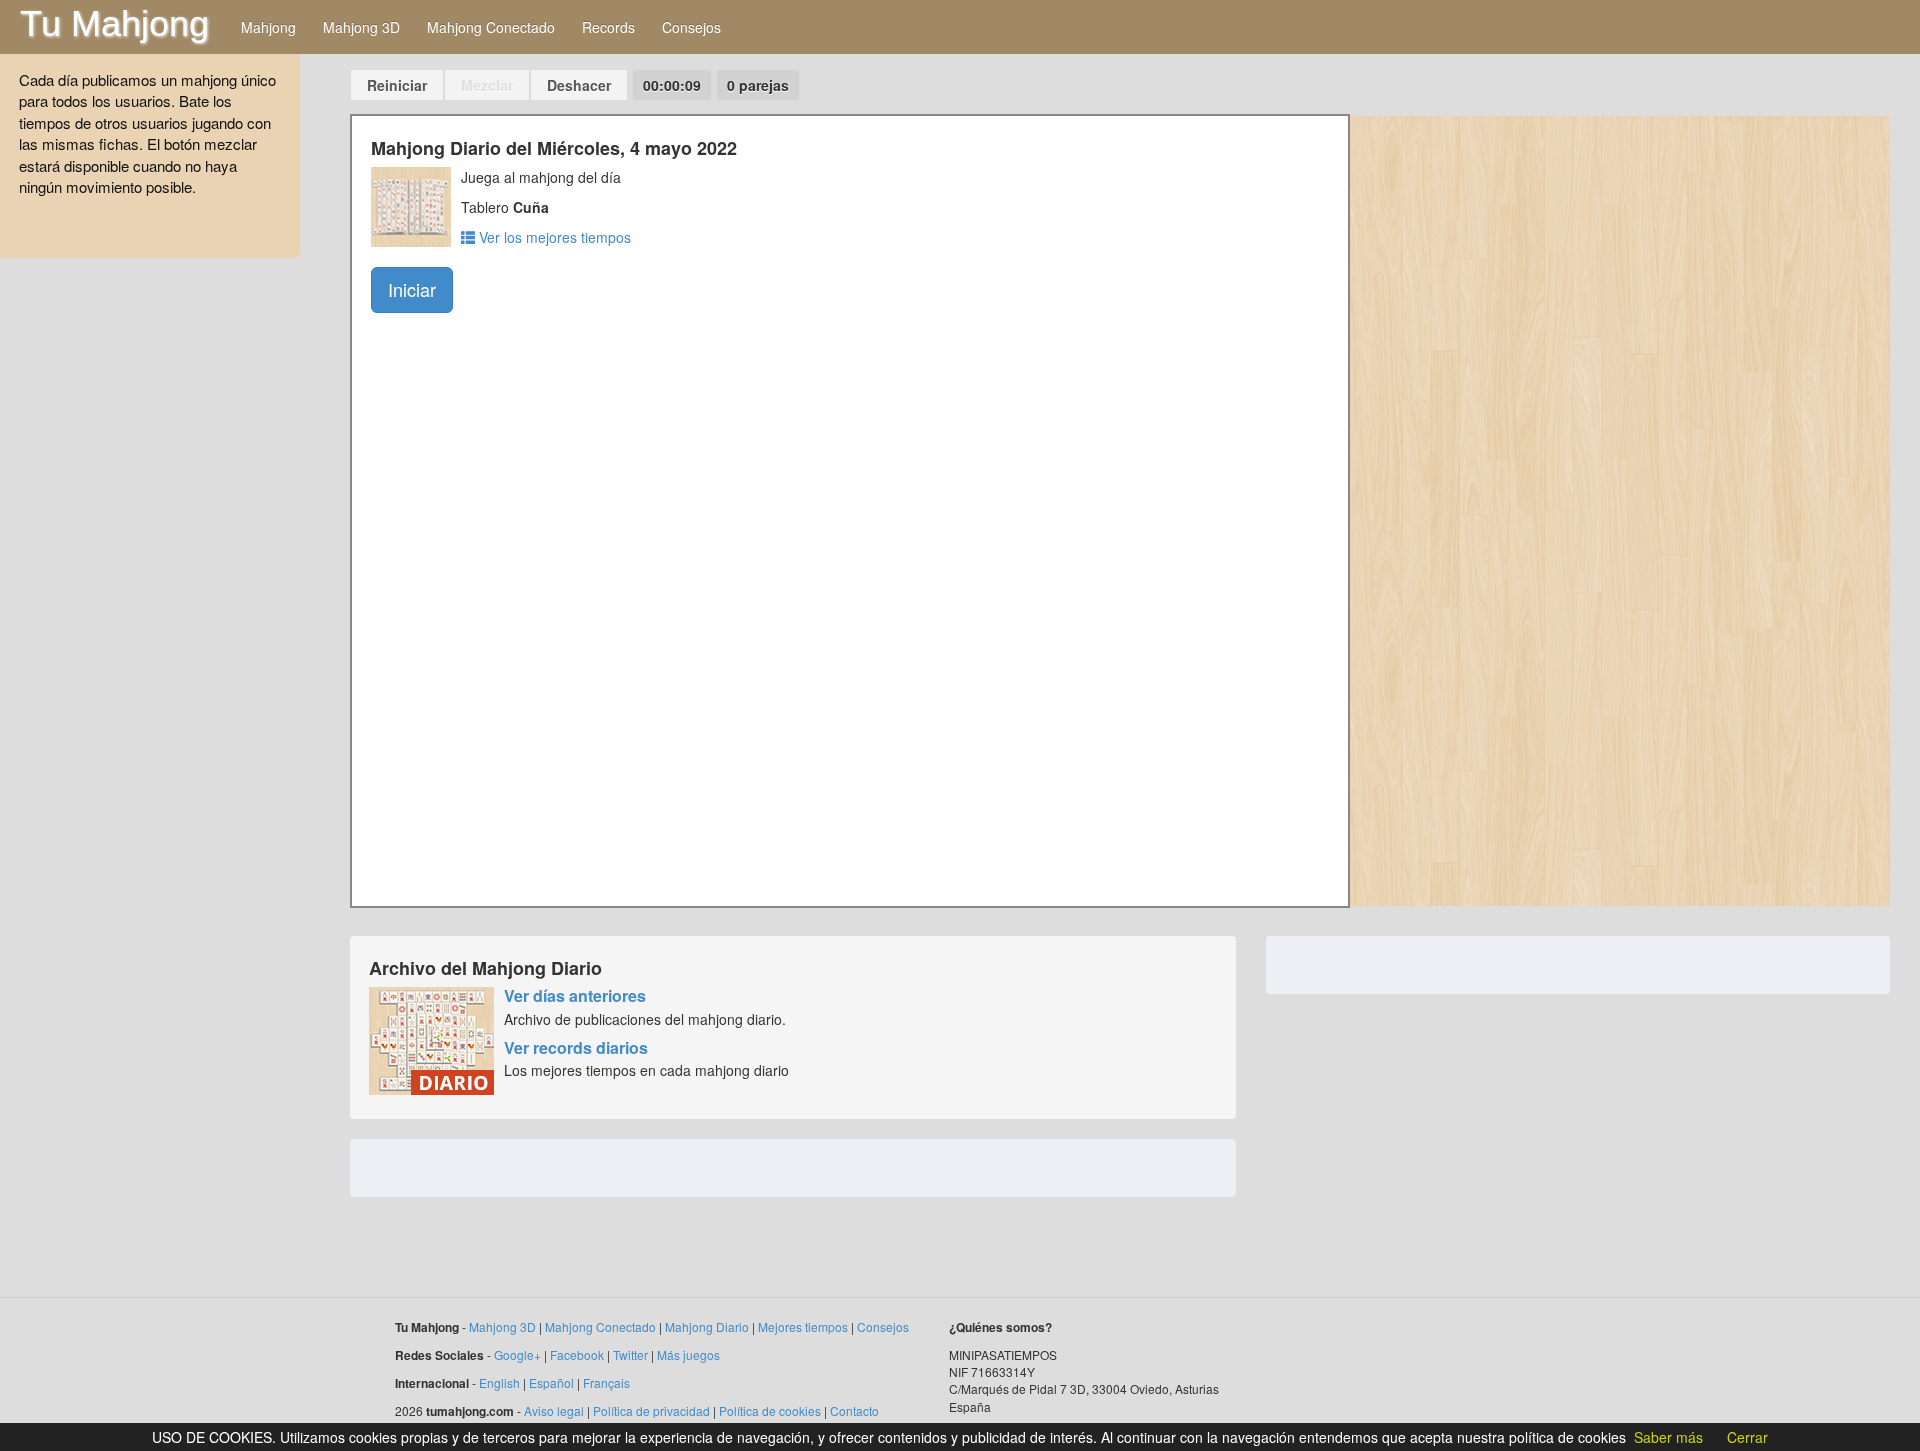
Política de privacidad (651, 1410)
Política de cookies (770, 1410)
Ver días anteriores (575, 995)
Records (608, 27)
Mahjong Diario (707, 1326)
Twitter (630, 1354)
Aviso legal (554, 1410)
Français (606, 1382)
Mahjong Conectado (491, 27)
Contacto (854, 1410)
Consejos (691, 27)
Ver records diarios (576, 1047)
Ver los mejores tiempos (553, 237)
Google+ (517, 1354)
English (499, 1382)
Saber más (1668, 1437)
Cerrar (1747, 1437)
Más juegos (688, 1354)
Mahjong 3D (361, 27)
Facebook (577, 1354)
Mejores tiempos (803, 1326)
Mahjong (268, 27)
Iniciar (412, 289)
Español (551, 1382)
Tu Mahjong (114, 23)
